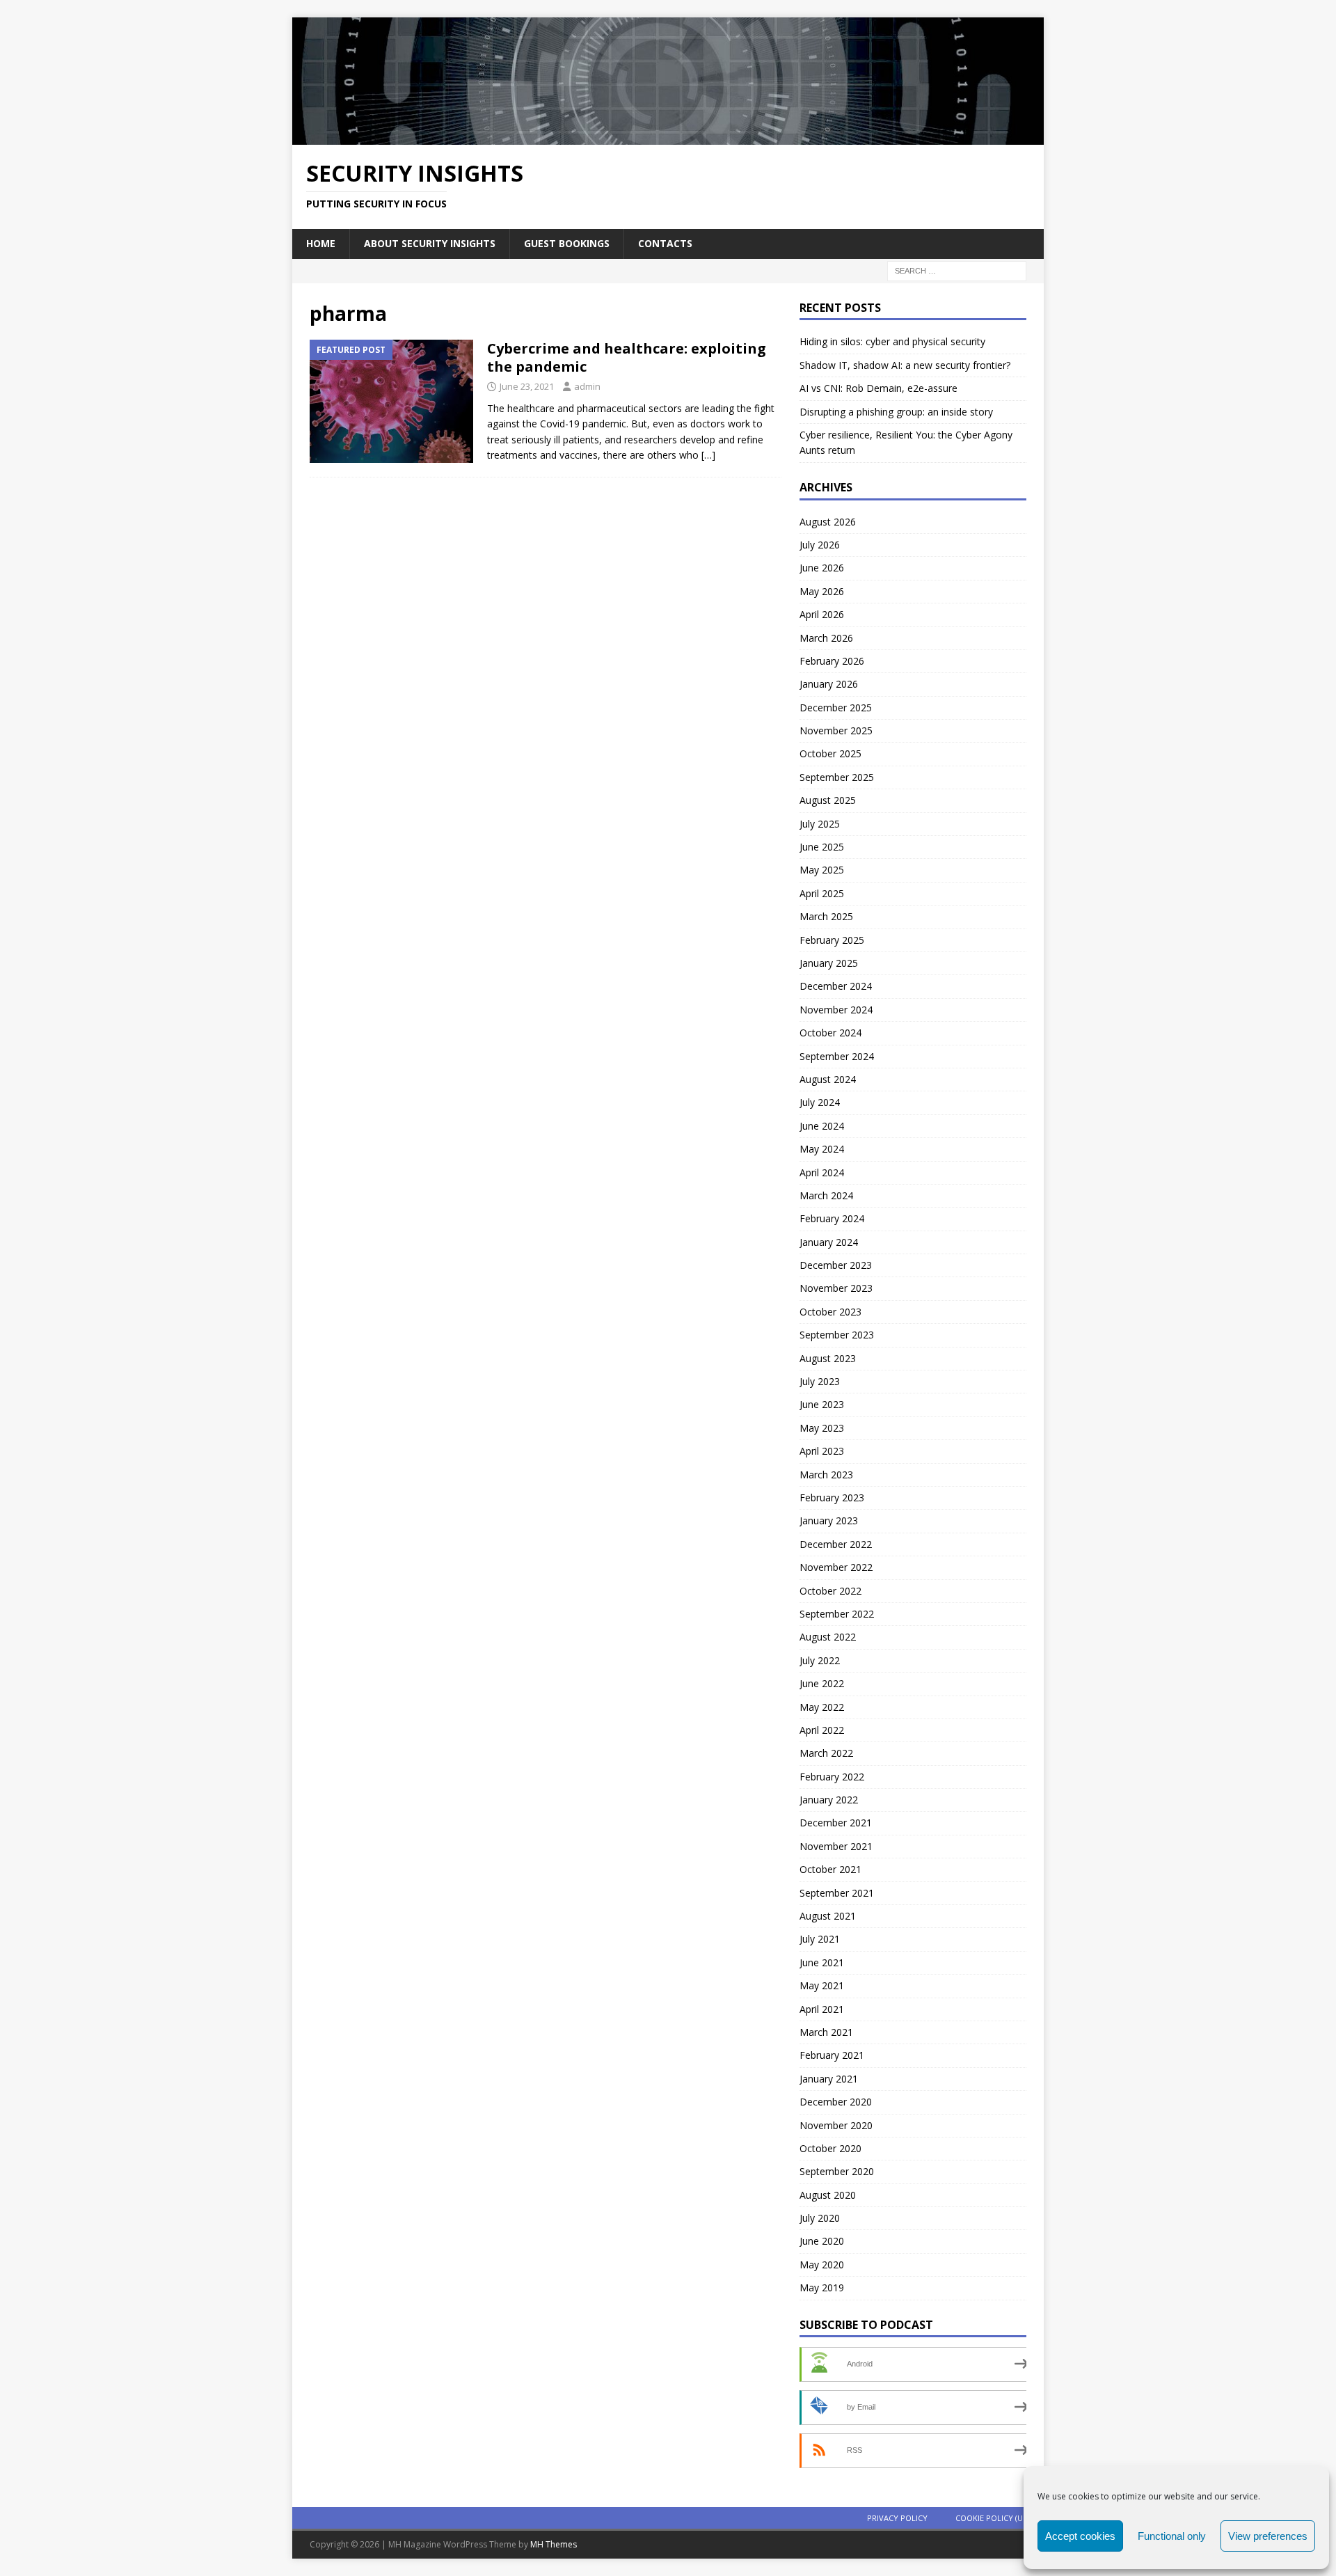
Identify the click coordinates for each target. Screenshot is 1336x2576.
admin (587, 386)
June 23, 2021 (527, 386)
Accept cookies (1080, 2536)
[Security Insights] (668, 136)
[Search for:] (957, 270)
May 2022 (822, 1707)
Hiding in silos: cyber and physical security (892, 341)
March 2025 (826, 916)
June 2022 (822, 1683)
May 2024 (822, 1149)
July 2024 (820, 1102)
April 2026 (822, 614)
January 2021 (829, 2079)
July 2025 (820, 824)
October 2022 (830, 1591)
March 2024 (826, 1195)
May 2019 (822, 2287)
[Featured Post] (391, 401)
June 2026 (822, 568)
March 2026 (826, 638)
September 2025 (837, 777)
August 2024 (828, 1079)
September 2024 (837, 1056)
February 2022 (832, 1777)
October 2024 (830, 1033)
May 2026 (822, 591)
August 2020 (828, 2195)
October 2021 (830, 1869)
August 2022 (828, 1637)
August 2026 (828, 522)
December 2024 (836, 986)
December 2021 (836, 1823)
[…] (708, 455)
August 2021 (828, 1916)
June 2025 (822, 847)
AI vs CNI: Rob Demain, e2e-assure (878, 388)
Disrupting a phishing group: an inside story (896, 412)
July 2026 (820, 545)
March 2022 (826, 1753)
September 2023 (837, 1335)
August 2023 (828, 1358)
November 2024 (836, 1010)
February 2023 (832, 1498)
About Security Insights (430, 243)
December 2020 (836, 2102)
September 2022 (837, 1614)
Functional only (1172, 2536)
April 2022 (822, 1730)
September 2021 (837, 1893)
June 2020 (822, 2241)
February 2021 (832, 2055)
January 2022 (829, 1800)
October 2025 (830, 753)
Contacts (665, 243)
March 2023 (826, 1475)
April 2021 (822, 2009)
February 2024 (832, 1218)
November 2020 (836, 2125)
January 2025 (829, 963)
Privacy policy (897, 2518)
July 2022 (820, 1660)
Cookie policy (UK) (993, 2518)
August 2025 (828, 800)
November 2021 (836, 1846)
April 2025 (822, 893)
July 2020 (820, 2218)
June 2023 (822, 1404)
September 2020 (837, 2171)
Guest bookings (567, 243)
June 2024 (822, 1126)
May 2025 (822, 870)
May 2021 (822, 1985)
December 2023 (836, 1265)
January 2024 (829, 1242)
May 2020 (822, 2265)
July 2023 (820, 1381)
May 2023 (822, 1428)
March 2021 (826, 2032)
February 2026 (832, 661)
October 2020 (830, 2148)
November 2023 (836, 1288)
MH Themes (554, 2544)
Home (321, 243)
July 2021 (820, 1939)
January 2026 (829, 684)
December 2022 (836, 1544)
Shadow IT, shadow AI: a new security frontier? (905, 365)
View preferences (1268, 2536)
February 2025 (832, 940)
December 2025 (836, 708)
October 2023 (830, 1312)
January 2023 (829, 1520)
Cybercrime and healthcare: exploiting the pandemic (627, 357)
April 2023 (822, 1451)
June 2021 (822, 1962)
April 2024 (822, 1172)
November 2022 (836, 1567)
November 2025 (836, 730)
